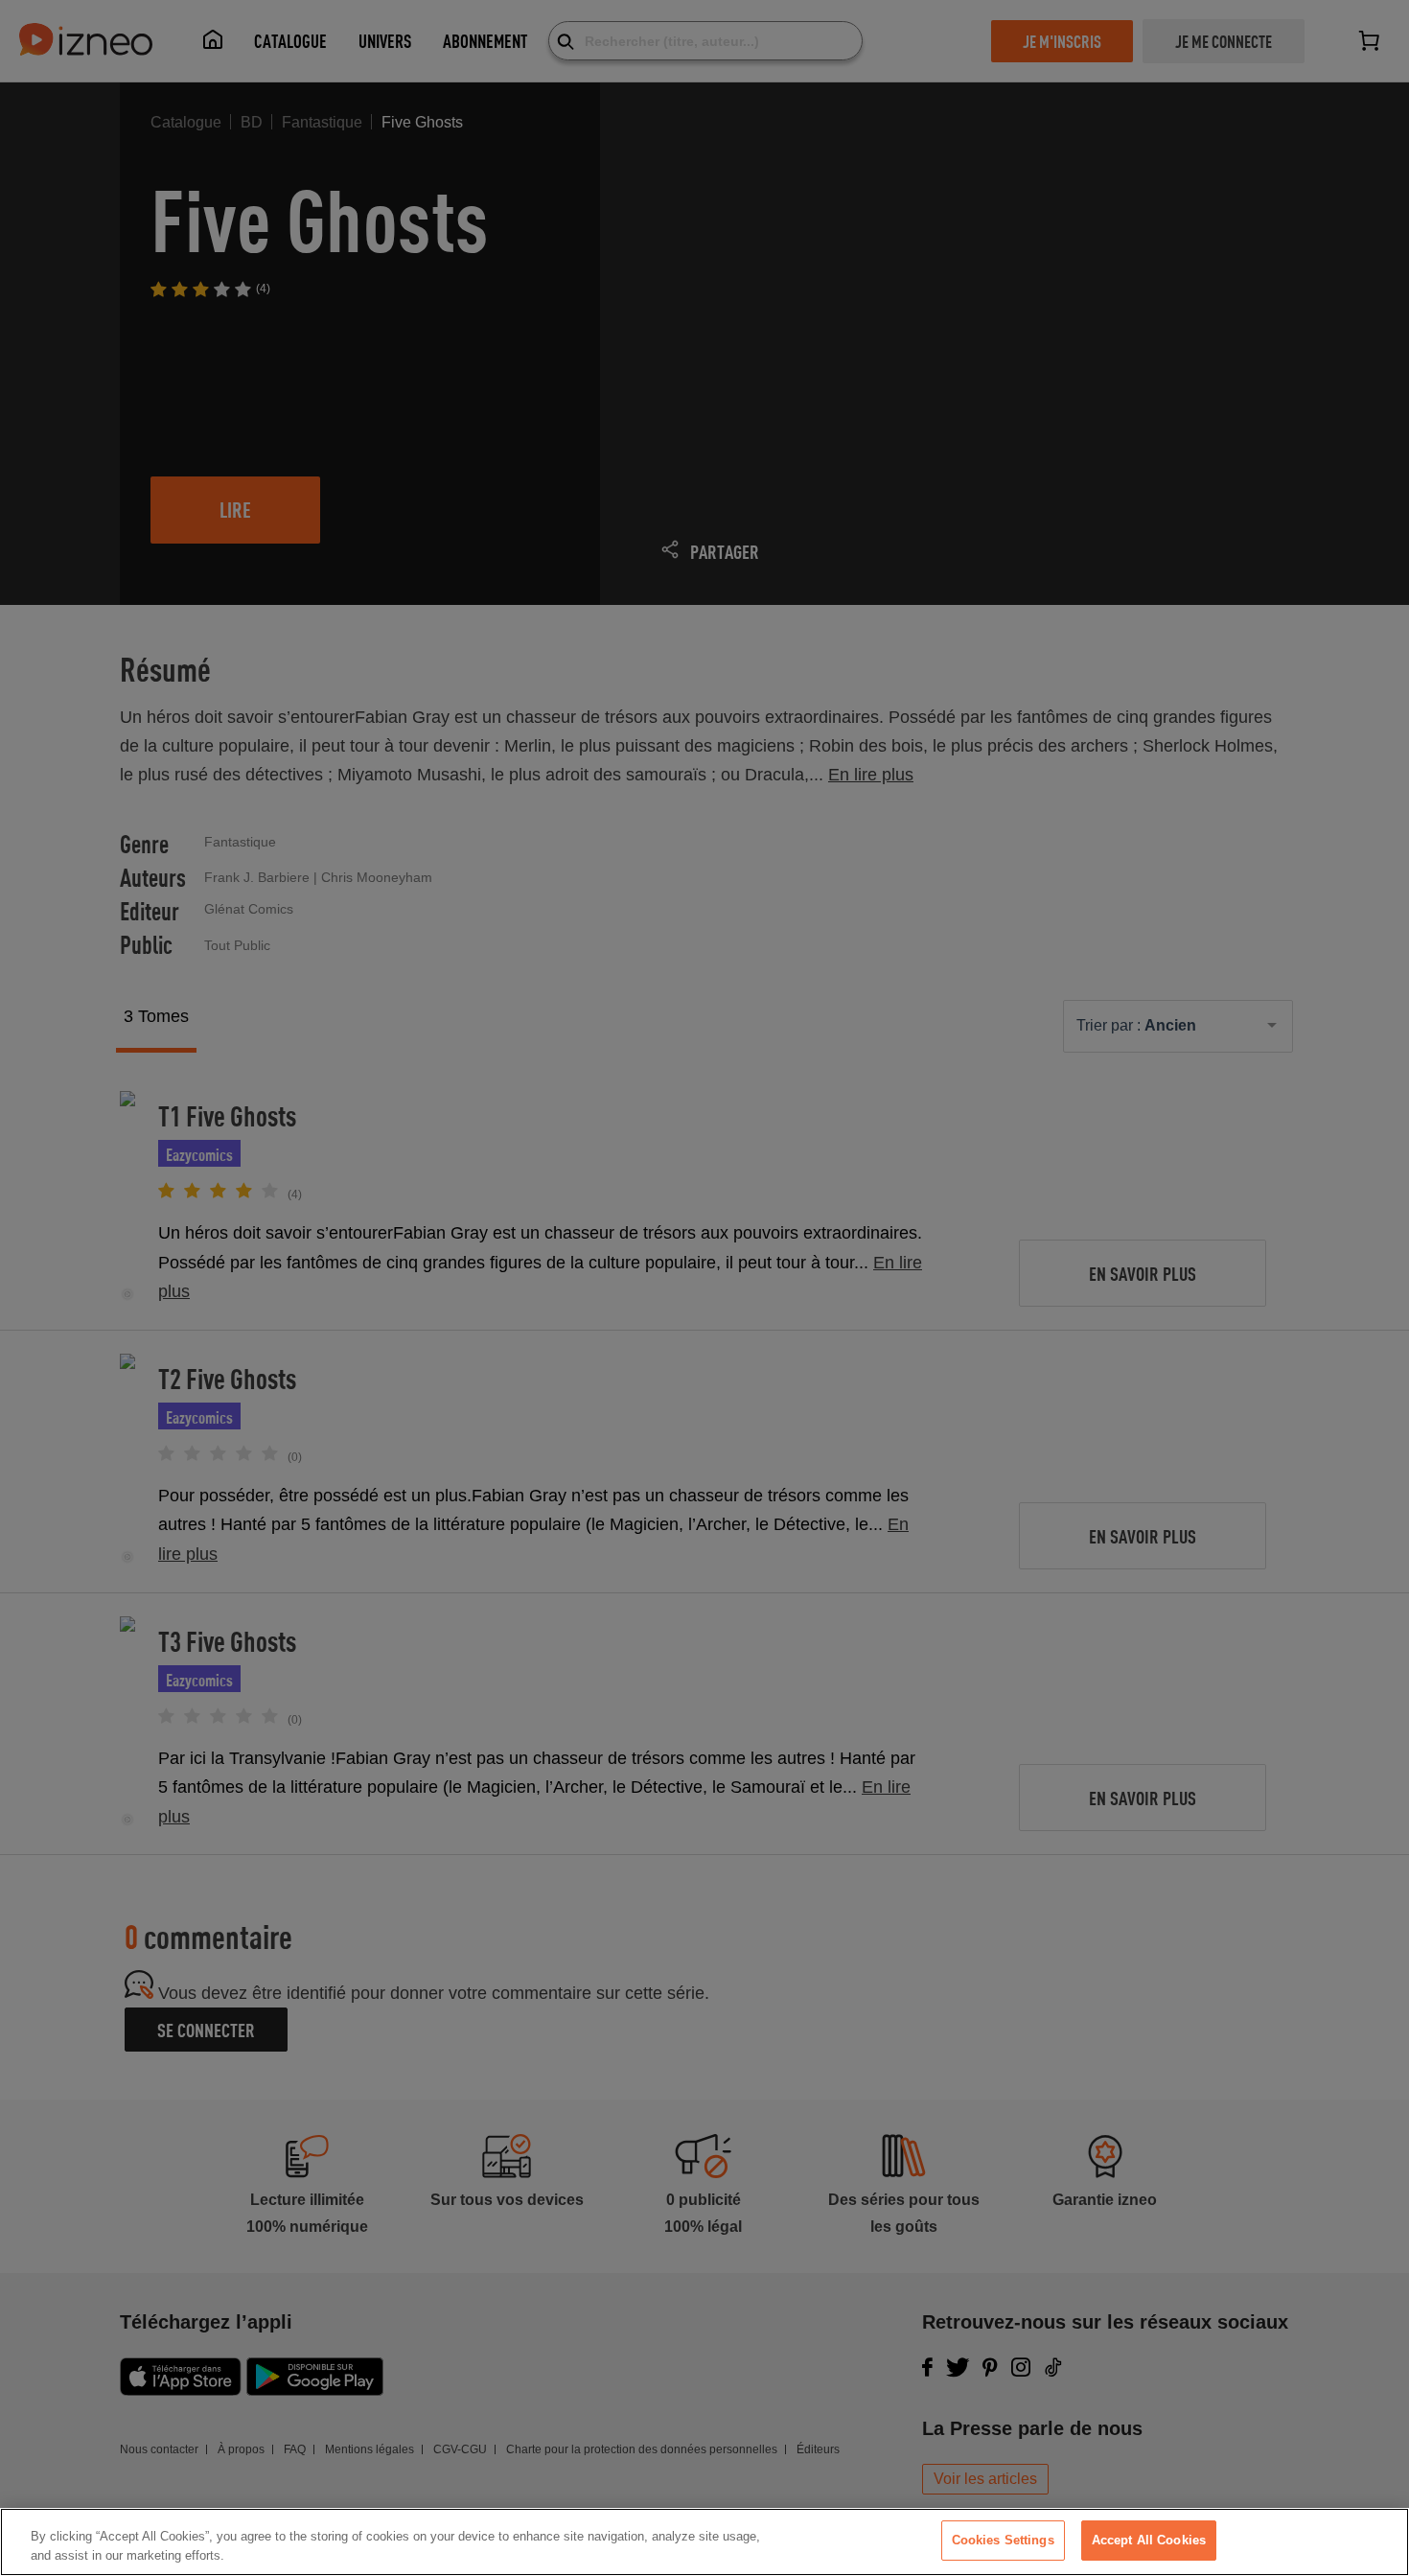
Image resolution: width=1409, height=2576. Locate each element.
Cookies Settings (1003, 2540)
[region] (704, 2542)
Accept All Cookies (1149, 2540)
